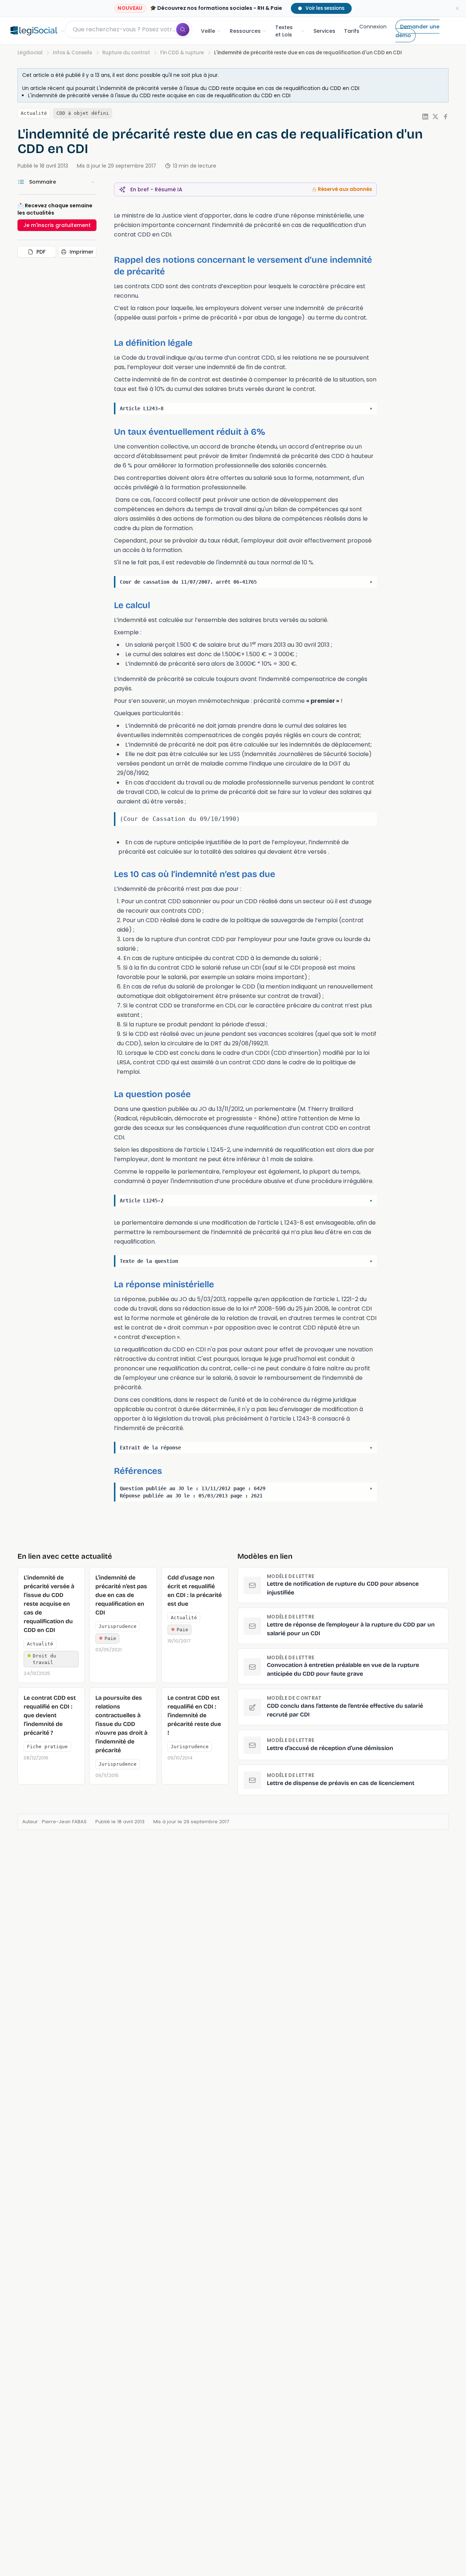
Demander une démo (417, 31)
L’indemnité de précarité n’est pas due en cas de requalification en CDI (121, 1595)
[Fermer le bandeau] (457, 8)
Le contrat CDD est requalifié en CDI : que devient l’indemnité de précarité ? (50, 1715)
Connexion (373, 27)
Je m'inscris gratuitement (57, 225)
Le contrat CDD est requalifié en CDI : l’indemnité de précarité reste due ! (194, 1715)
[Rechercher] (183, 30)
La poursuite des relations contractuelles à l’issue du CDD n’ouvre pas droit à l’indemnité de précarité (121, 1724)
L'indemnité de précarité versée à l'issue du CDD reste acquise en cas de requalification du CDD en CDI (228, 88)
